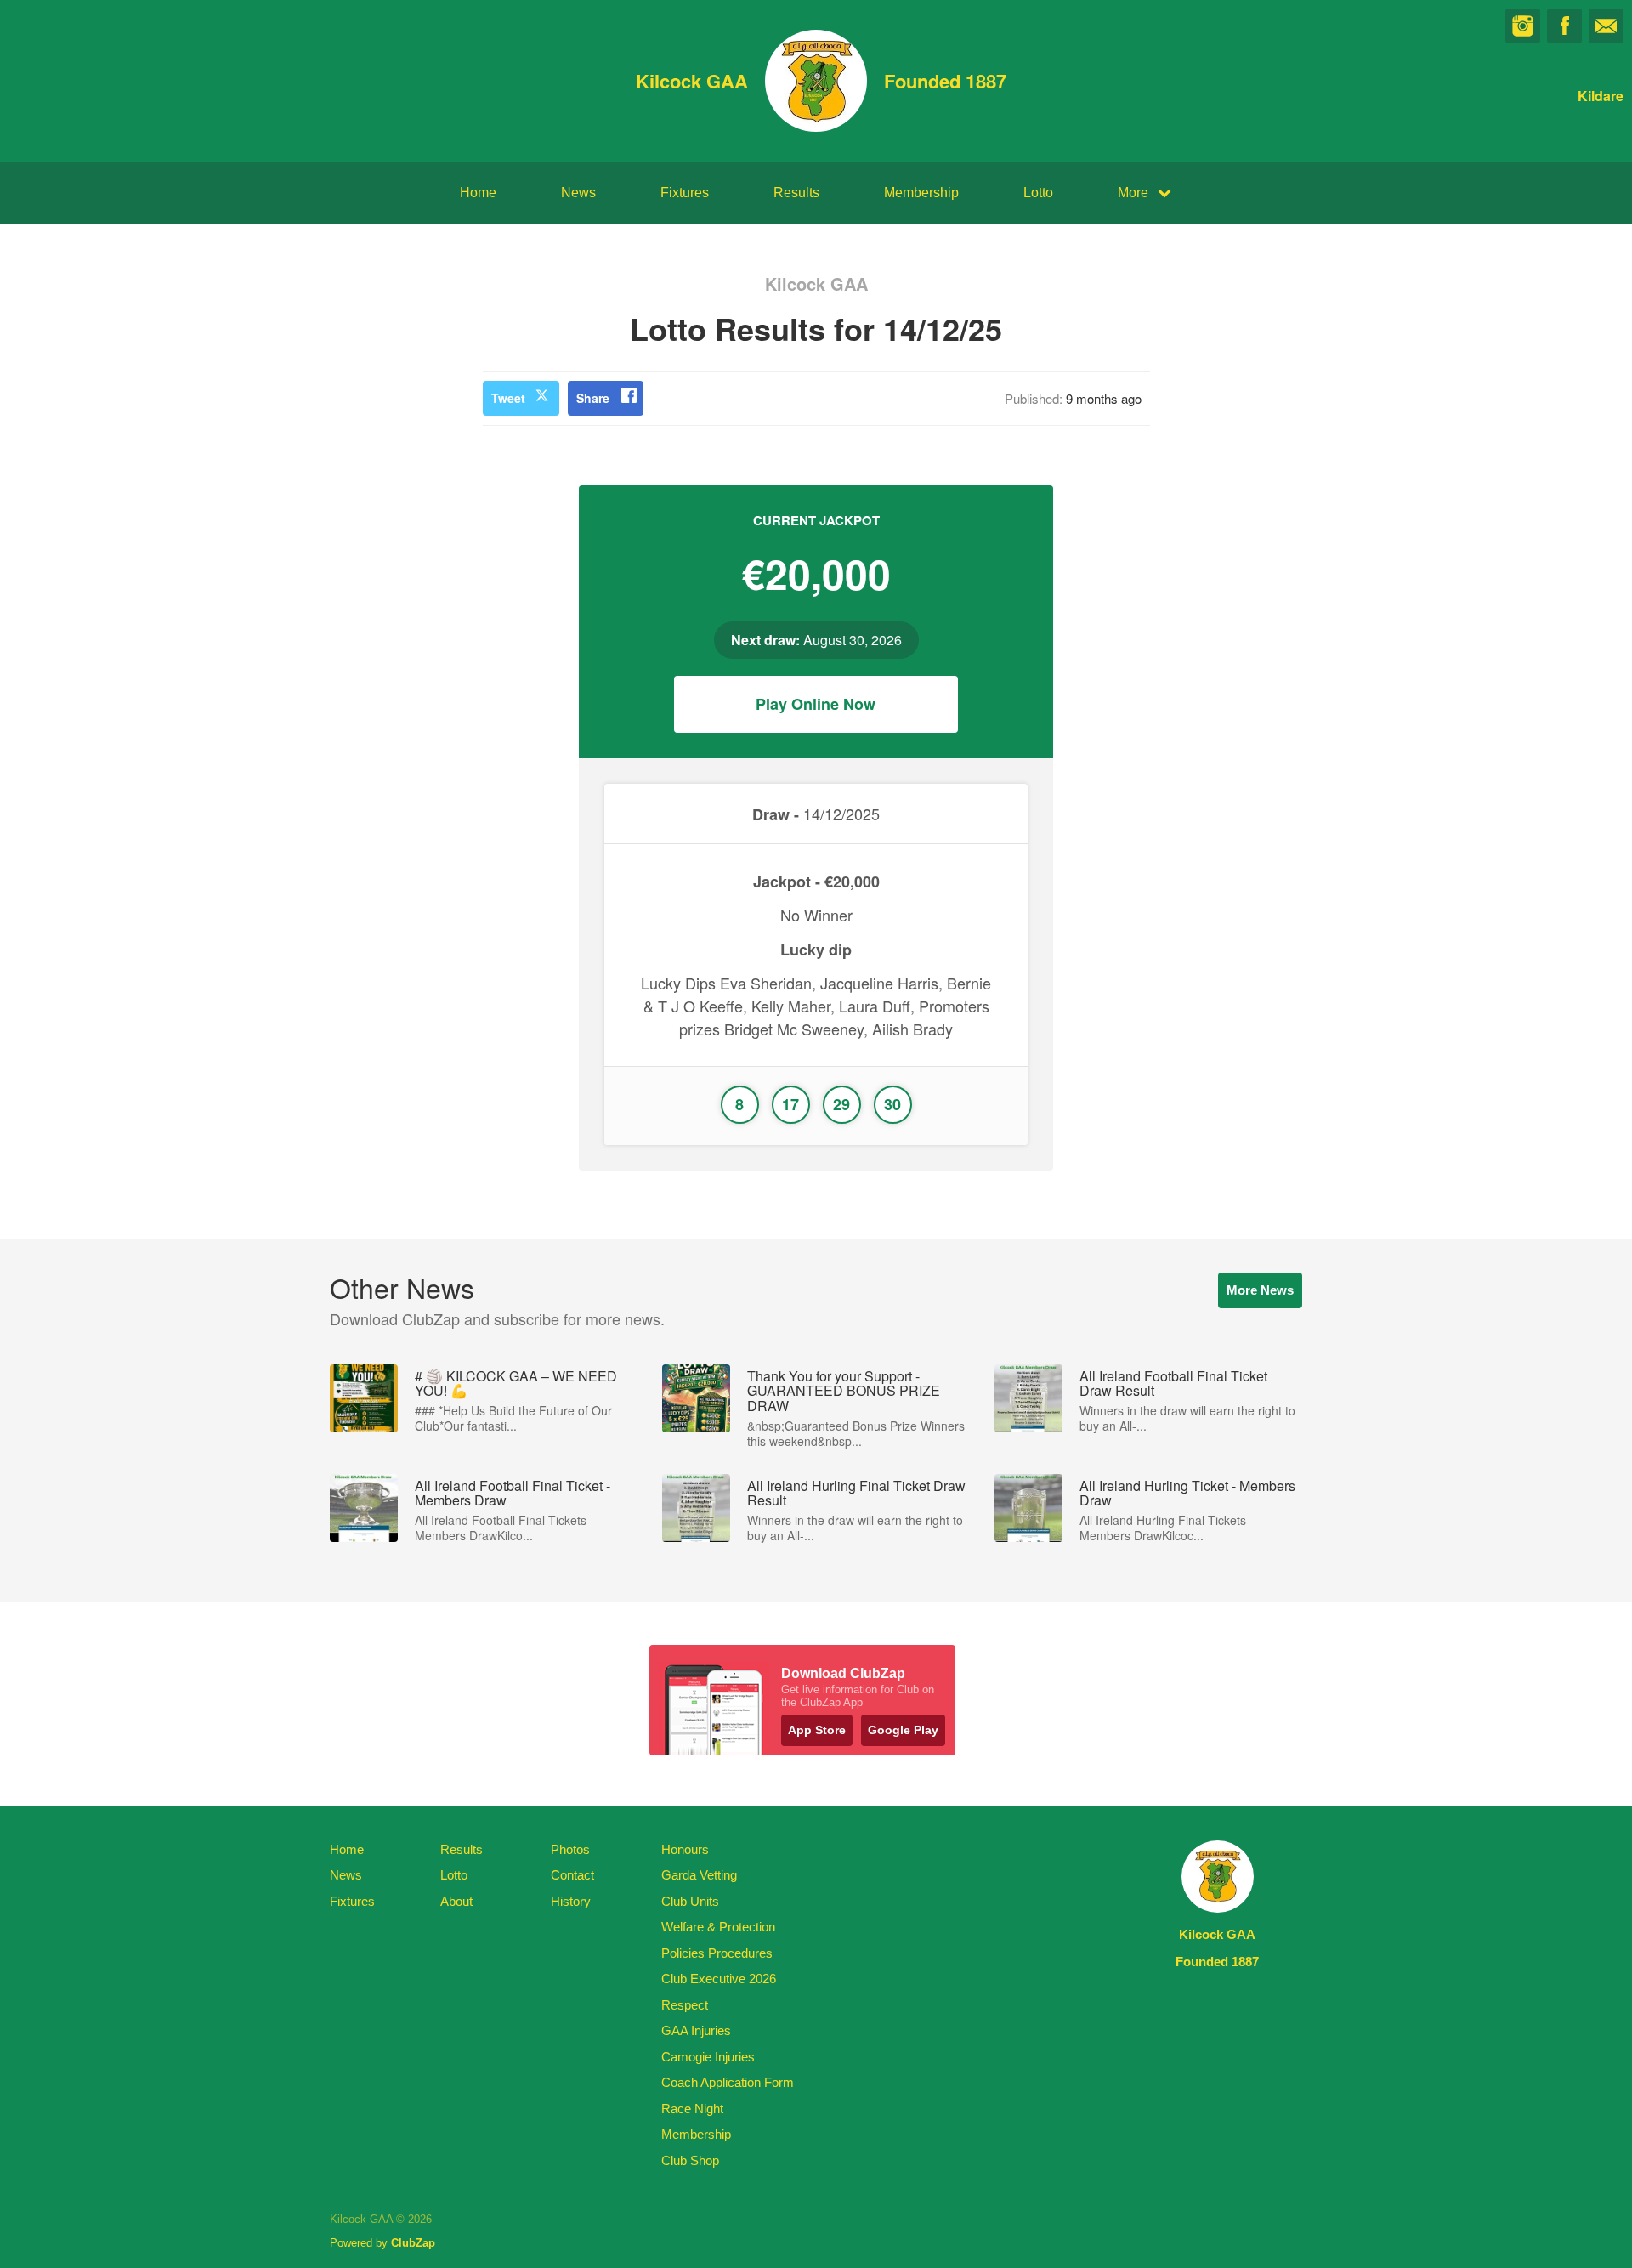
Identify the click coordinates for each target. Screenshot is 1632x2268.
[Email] (1606, 26)
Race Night (692, 2109)
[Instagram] (1523, 26)
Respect (685, 2005)
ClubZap (413, 2243)
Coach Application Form (728, 2082)
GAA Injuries (696, 2030)
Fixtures (685, 193)
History (571, 1901)
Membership (921, 193)
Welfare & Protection (718, 1927)
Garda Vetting (699, 1875)
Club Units (690, 1901)
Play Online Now (816, 704)
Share (593, 398)
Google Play (903, 1730)
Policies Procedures (717, 1953)
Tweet (508, 398)
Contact (572, 1875)
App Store (817, 1730)
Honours (685, 1849)
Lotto (1038, 193)
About (456, 1901)
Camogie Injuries (708, 2057)
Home (478, 193)
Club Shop (690, 2160)
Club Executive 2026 (719, 1979)
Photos (570, 1849)
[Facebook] (1564, 26)
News (578, 193)
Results (796, 193)
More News (1260, 1290)
